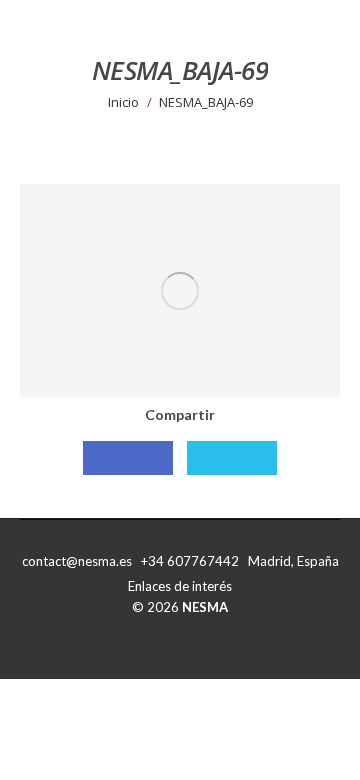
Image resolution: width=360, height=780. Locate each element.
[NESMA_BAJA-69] (180, 290)
